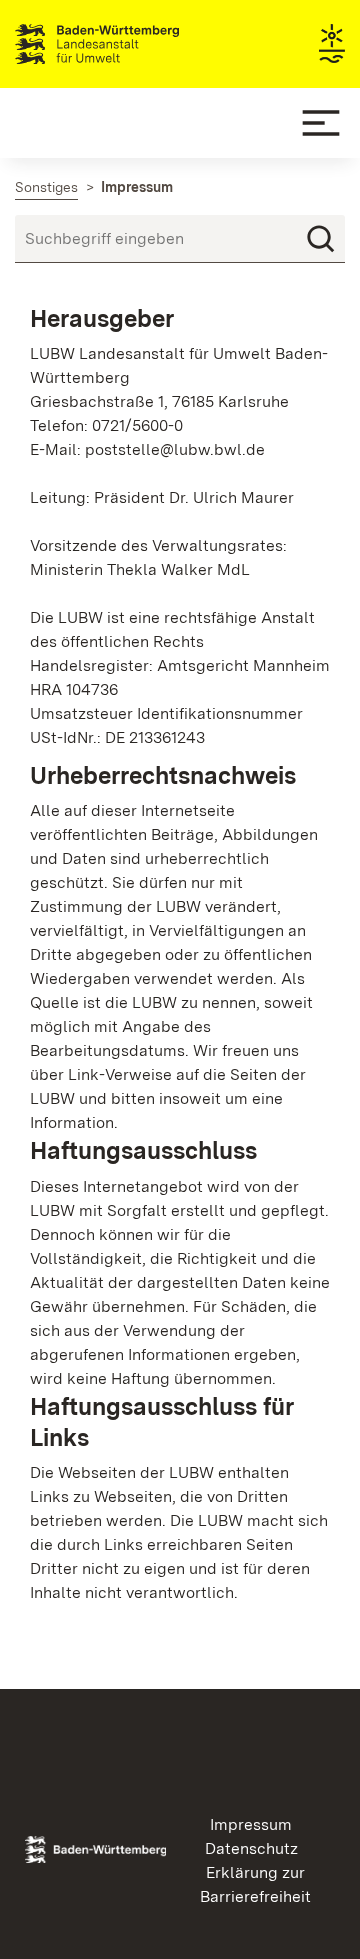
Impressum (251, 1824)
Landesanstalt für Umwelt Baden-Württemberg (132, 44)
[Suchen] (321, 239)
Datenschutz (251, 1848)
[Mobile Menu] (321, 123)
